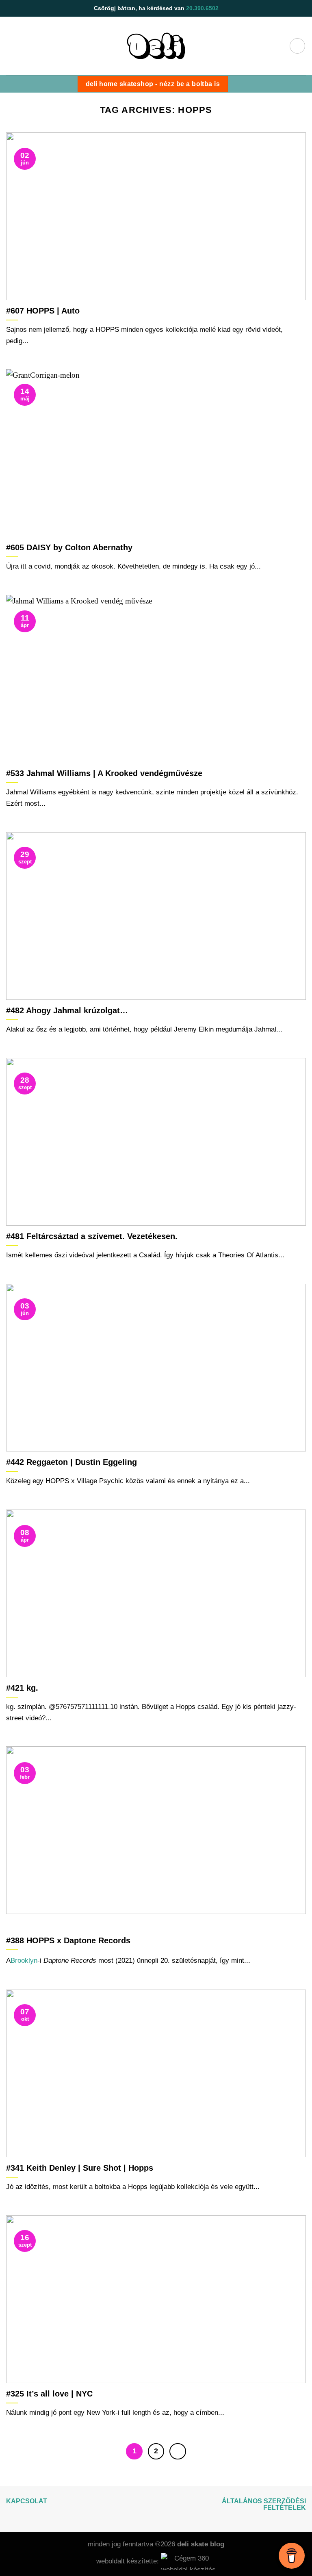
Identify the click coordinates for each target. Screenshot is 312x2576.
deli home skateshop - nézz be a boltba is (153, 84)
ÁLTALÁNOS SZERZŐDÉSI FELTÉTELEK (264, 2504)
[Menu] (297, 46)
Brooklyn (24, 1960)
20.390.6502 (202, 8)
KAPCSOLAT (27, 2501)
